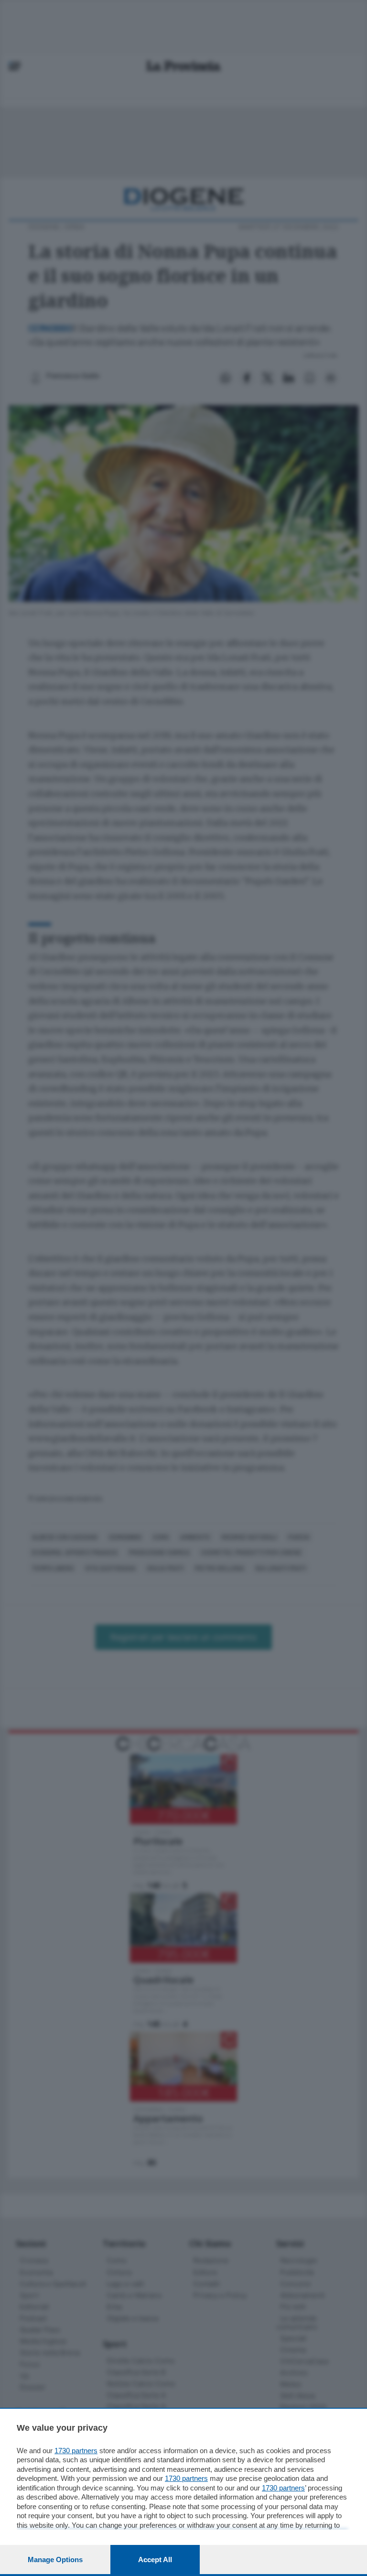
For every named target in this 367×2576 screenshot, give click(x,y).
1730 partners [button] (76, 2451)
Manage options (55, 2560)
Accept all (155, 2560)
